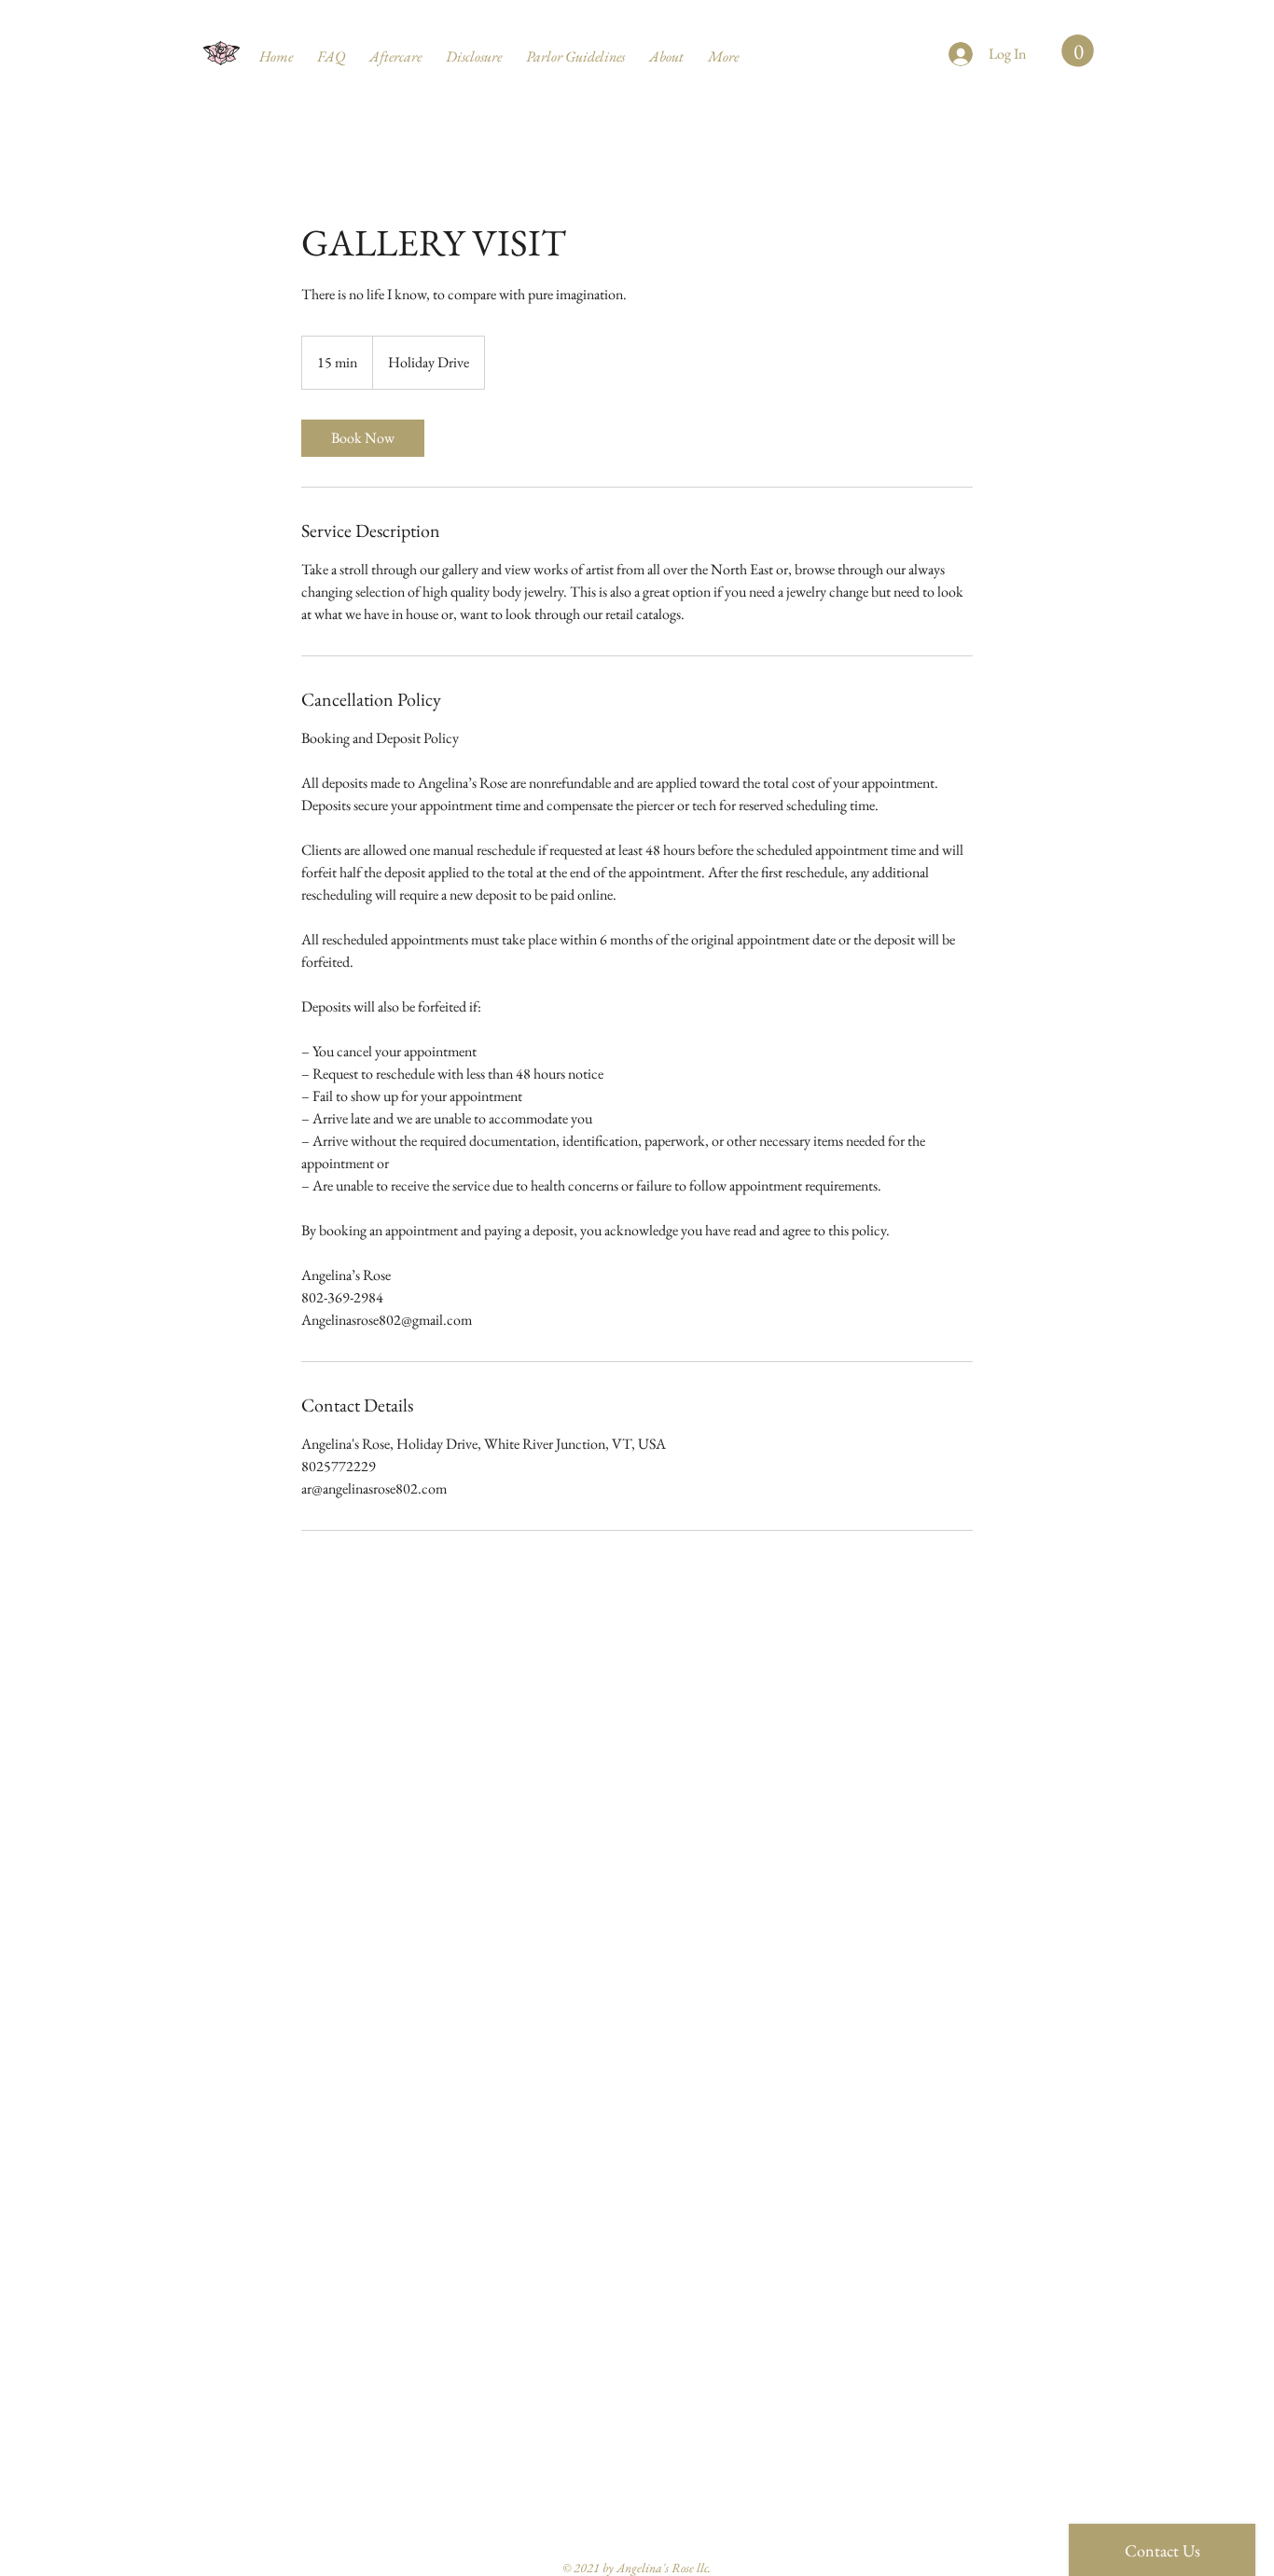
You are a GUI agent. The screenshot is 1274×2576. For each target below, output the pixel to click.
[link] (363, 438)
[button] (1078, 51)
